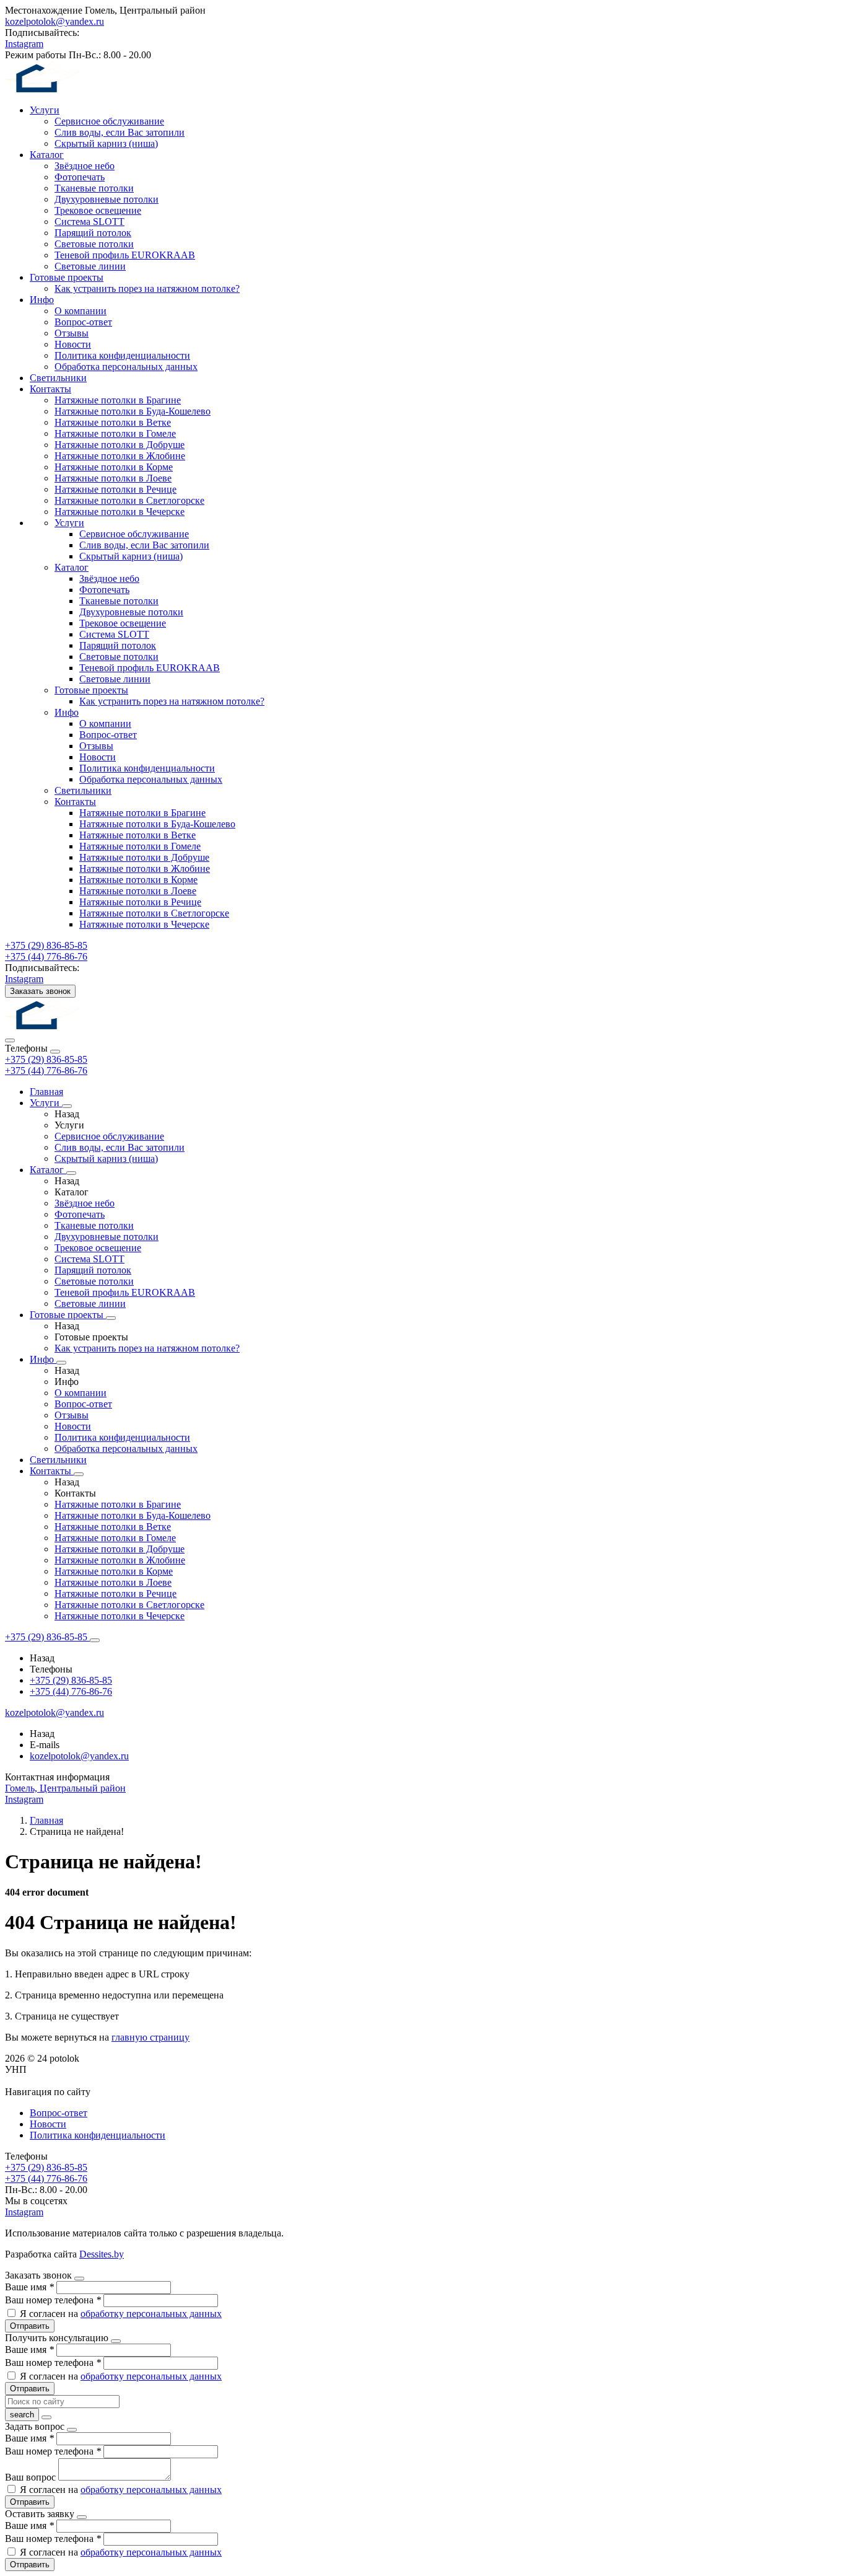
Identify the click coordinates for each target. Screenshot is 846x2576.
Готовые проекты (67, 277)
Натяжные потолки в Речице (116, 489)
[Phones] (10, 1040)
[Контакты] (79, 1474)
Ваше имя (29, 2287)
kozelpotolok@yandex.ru (55, 21)
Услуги (45, 110)
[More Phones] (95, 1640)
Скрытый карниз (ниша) (106, 143)
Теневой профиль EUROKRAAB (125, 255)
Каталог (47, 155)
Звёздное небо (85, 166)
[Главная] (58, 1026)
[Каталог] (71, 1173)
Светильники (58, 378)
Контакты (50, 389)
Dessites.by (102, 2254)
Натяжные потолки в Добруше (120, 445)
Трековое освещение (98, 210)
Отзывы (72, 333)
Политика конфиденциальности (122, 355)
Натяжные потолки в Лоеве (113, 478)
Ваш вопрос (32, 2477)
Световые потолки (94, 244)
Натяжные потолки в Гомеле (115, 433)
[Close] (55, 1052)
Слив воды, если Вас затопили (120, 132)
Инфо (42, 300)
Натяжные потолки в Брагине (118, 400)
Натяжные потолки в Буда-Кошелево (133, 411)
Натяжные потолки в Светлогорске (129, 500)
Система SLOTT (89, 222)
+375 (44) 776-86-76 (46, 1070)
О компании (81, 311)
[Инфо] (61, 1363)
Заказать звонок (40, 991)
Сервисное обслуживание (109, 121)
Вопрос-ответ (83, 322)
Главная (46, 1092)
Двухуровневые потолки (107, 199)
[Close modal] (79, 2279)
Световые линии (90, 266)
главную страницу (150, 2037)
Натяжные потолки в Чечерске (120, 512)
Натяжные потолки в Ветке (113, 422)
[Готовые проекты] (111, 1318)
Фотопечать (80, 177)
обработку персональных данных (151, 2314)
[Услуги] (67, 1106)
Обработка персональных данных (126, 367)
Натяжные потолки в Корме (114, 467)
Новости (73, 344)
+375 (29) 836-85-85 (46, 1059)
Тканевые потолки (94, 188)
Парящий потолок (93, 233)
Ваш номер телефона (53, 2300)
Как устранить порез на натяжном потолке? (147, 288)
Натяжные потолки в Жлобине (120, 456)
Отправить (30, 2326)
